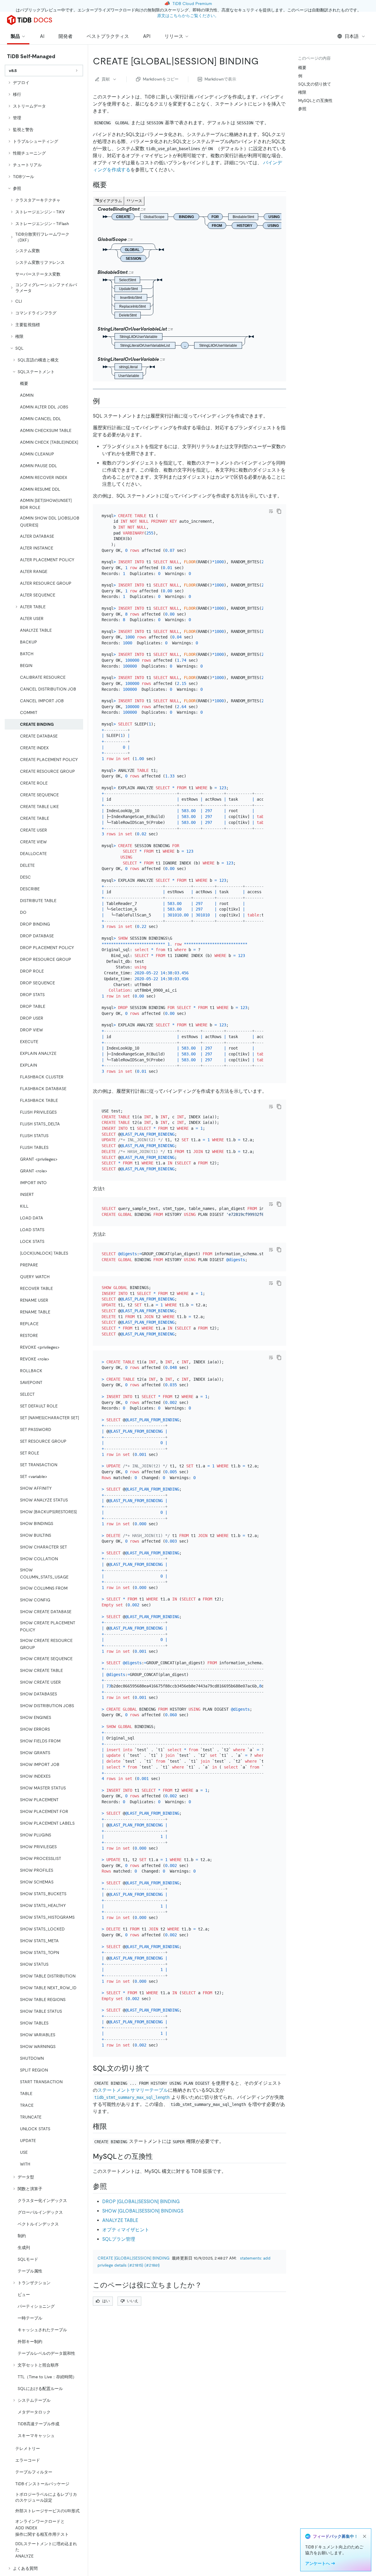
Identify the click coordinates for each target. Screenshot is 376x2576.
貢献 (106, 79)
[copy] (279, 511)
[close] (365, 2536)
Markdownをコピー (161, 79)
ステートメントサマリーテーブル (133, 2090)
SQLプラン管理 (119, 2239)
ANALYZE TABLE (120, 2220)
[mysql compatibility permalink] (157, 2156)
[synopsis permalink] (112, 185)
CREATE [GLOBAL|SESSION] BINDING (134, 2258)
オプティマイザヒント (126, 2230)
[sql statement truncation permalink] (155, 2068)
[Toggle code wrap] (271, 511)
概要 (302, 68)
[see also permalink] (112, 2186)
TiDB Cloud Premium (192, 4)
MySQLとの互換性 (315, 100)
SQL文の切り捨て (315, 84)
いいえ (133, 2301)
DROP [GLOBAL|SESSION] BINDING (141, 2202)
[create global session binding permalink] (263, 61)
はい (106, 2301)
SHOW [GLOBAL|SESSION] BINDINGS (143, 2211)
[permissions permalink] (112, 2126)
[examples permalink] (105, 401)
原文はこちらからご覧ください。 (188, 16)
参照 (302, 109)
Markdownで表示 (220, 79)
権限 (302, 92)
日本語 (352, 36)
